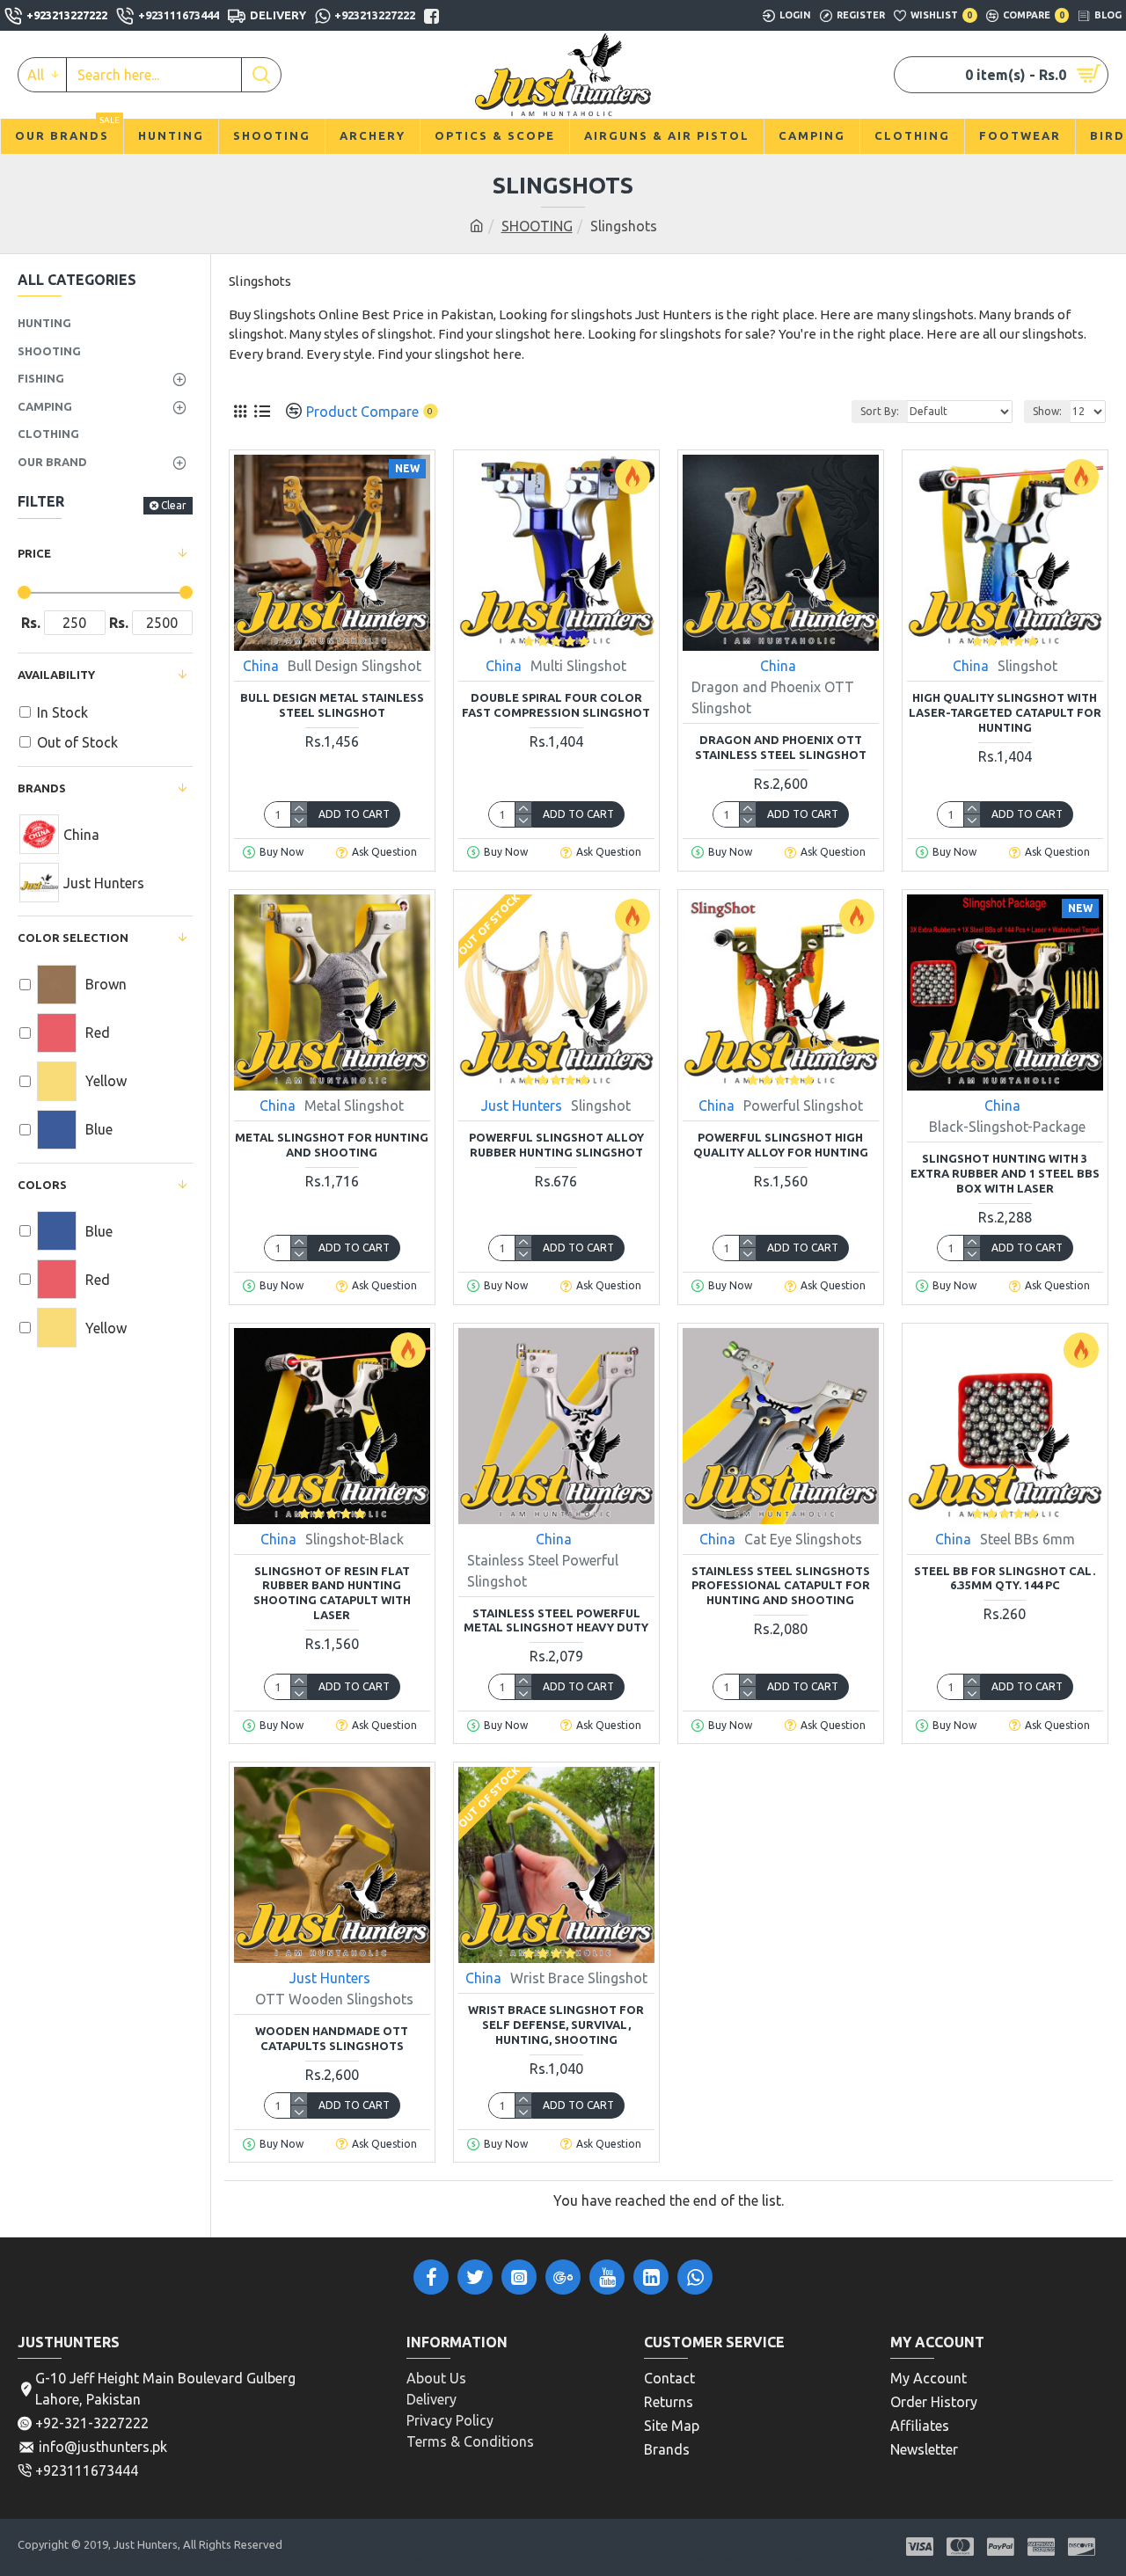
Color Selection (73, 938)
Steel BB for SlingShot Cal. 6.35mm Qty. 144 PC (1005, 1578)
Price (34, 553)
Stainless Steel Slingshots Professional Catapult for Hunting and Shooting (781, 1586)
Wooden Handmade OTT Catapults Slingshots (332, 2038)
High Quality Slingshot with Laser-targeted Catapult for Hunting (1005, 712)
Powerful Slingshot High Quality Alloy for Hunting (781, 1145)
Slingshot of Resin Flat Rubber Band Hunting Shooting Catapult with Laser (332, 1593)
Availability (56, 675)
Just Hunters (522, 1106)
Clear (174, 505)
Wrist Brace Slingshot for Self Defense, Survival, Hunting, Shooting (556, 2025)
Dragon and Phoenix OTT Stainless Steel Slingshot (781, 747)
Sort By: (880, 411)
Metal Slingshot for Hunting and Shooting (332, 1145)
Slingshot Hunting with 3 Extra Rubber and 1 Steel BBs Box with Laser (1005, 1173)
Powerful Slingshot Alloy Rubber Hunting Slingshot (556, 1145)
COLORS (42, 1185)
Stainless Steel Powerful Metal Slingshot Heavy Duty (556, 1620)
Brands (42, 788)
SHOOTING (537, 226)
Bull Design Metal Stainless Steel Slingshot (332, 705)
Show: (1047, 411)
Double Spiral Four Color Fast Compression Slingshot (556, 705)
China (261, 666)
